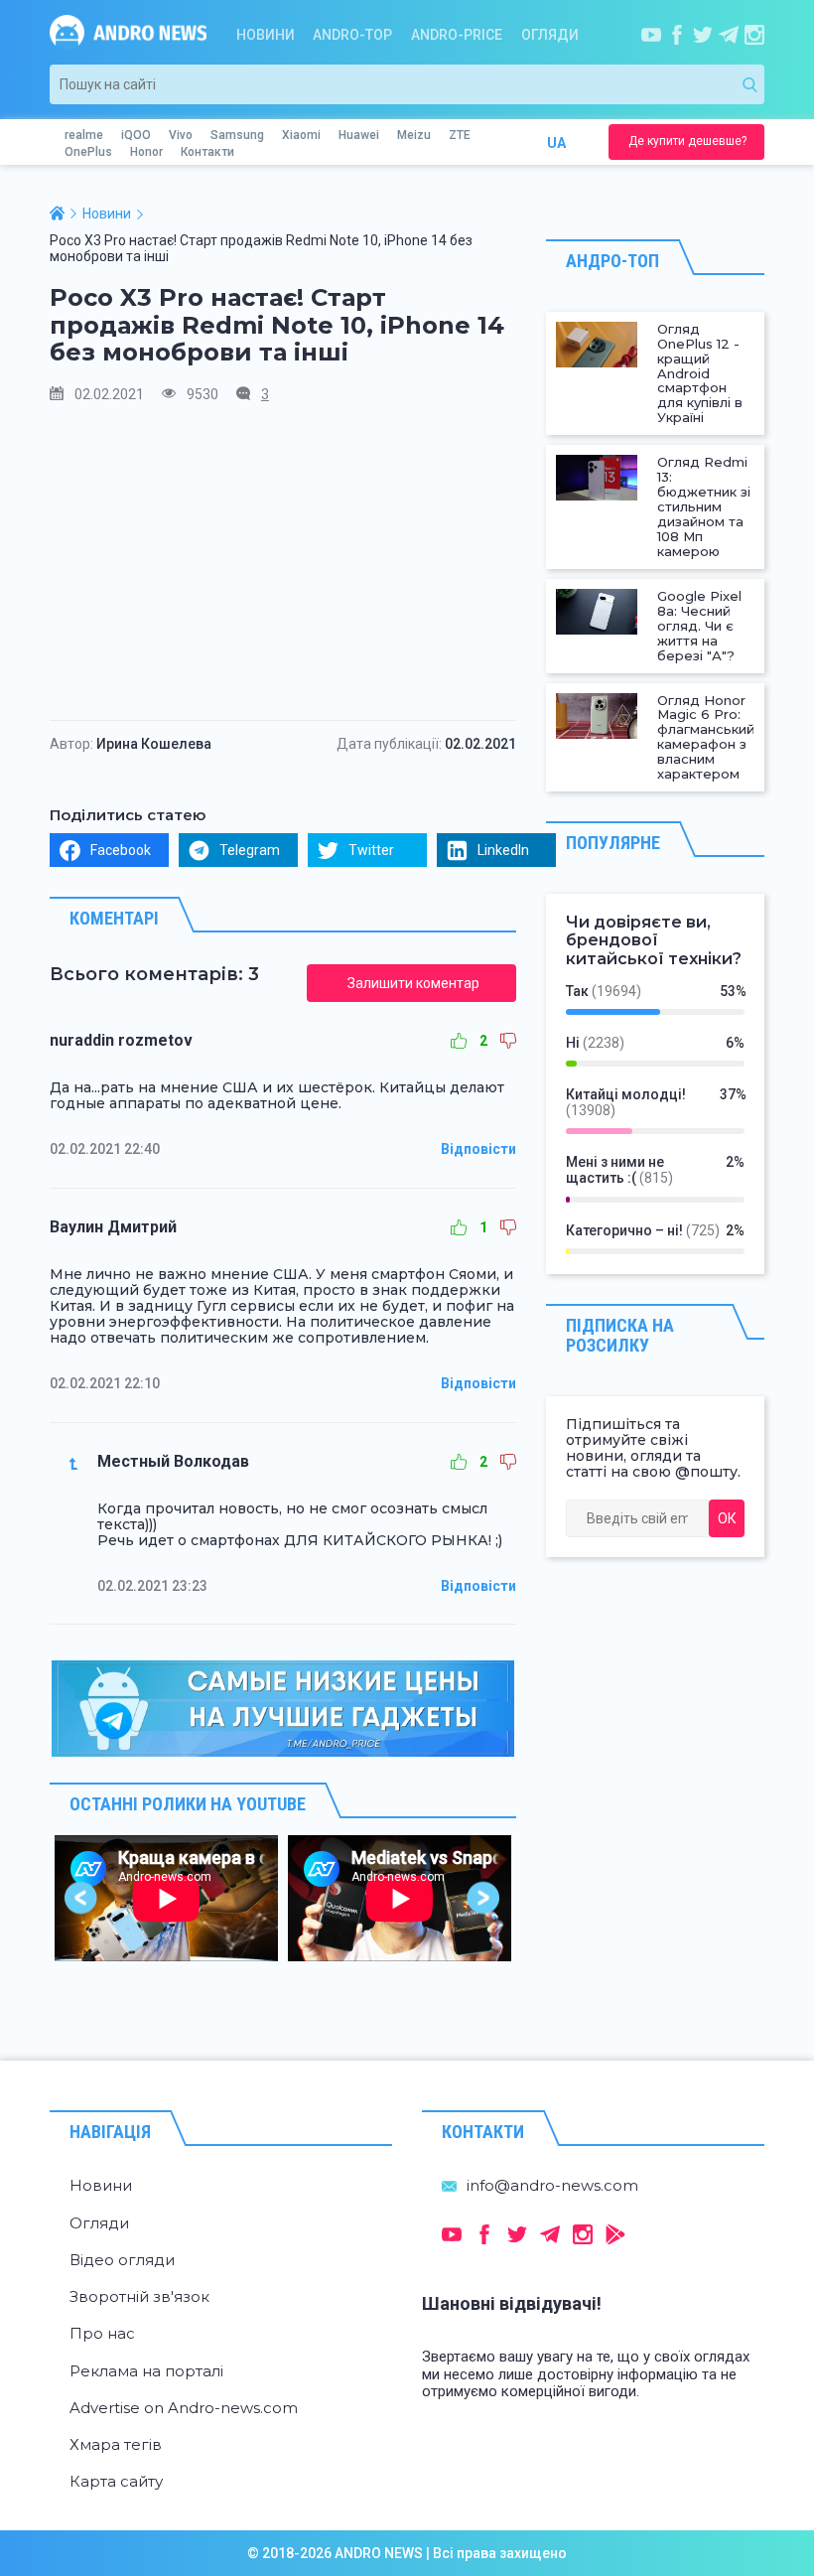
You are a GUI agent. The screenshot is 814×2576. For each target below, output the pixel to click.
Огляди (550, 35)
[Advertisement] (283, 561)
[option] (166, 1898)
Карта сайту (116, 2481)
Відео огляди (122, 2260)
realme (84, 135)
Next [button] (484, 1898)
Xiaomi (301, 135)
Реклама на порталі (146, 2371)
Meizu (414, 135)
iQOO (136, 135)
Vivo (181, 135)
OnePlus (88, 152)
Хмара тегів (116, 2444)
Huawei (359, 135)
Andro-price (457, 35)
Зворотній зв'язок (139, 2296)
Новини (266, 35)
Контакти (207, 152)
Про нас (102, 2333)
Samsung (237, 135)
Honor (146, 152)
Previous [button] (82, 1898)
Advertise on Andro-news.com (184, 2408)
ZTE (460, 135)
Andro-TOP (352, 35)
